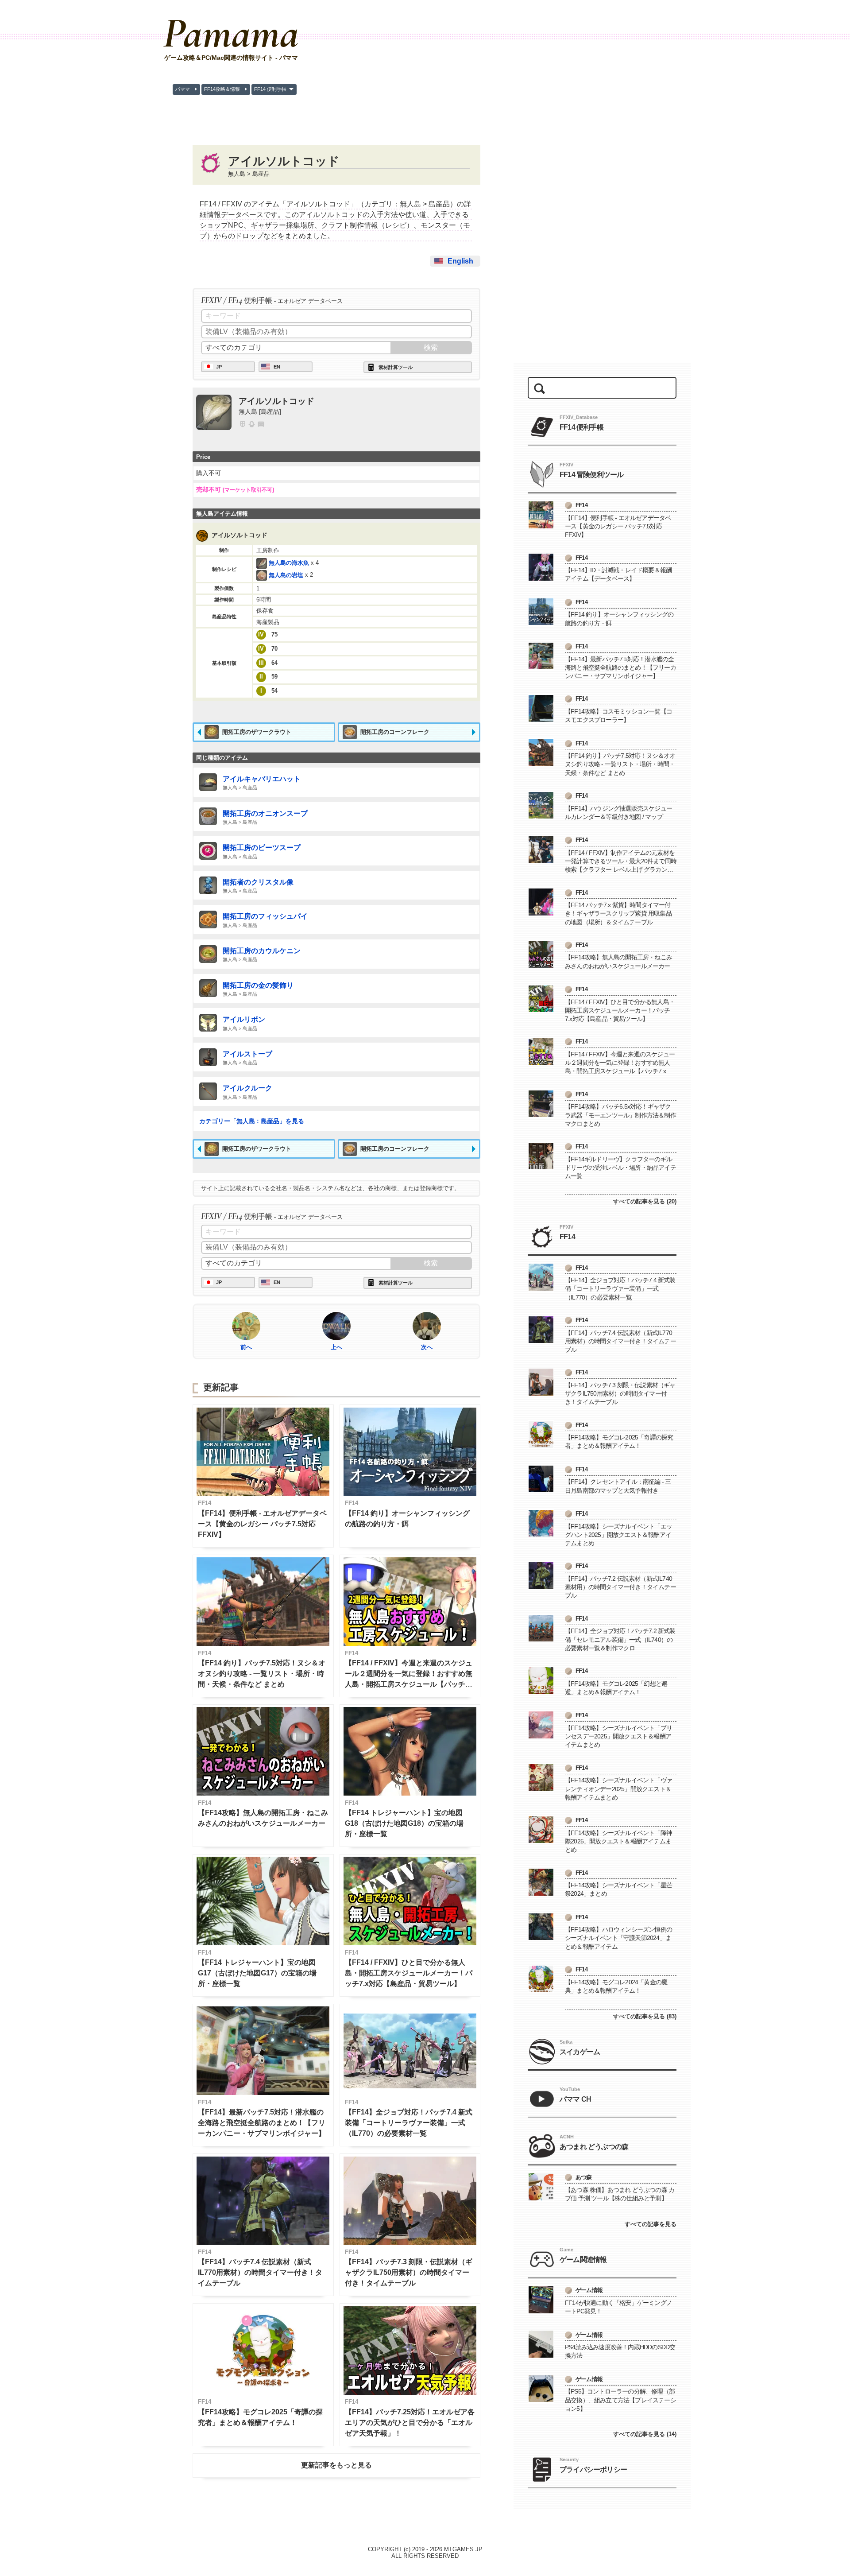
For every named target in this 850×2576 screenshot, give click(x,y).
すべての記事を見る (651, 2224)
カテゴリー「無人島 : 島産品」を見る (252, 1121)
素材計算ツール (396, 367)
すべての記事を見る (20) (645, 1201)
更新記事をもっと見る (336, 2465)
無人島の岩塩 (286, 575)
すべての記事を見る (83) (645, 2016)
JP (219, 367)
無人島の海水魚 (289, 563)
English (460, 261)
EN (277, 367)
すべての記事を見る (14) (645, 2434)
